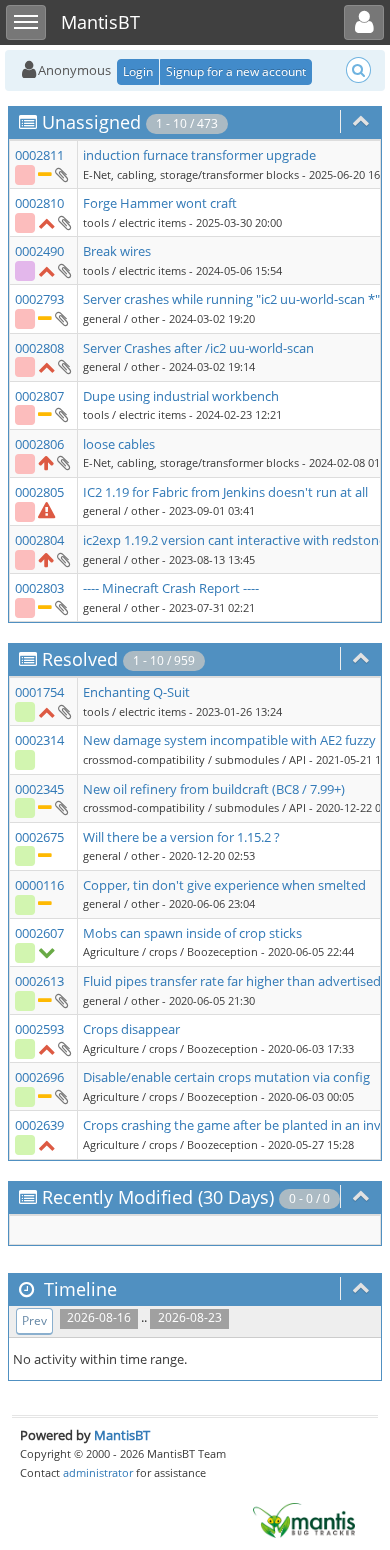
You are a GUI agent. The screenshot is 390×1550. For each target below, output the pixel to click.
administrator (98, 1472)
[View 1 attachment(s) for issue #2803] (60, 607)
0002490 (39, 251)
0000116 (39, 885)
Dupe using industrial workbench (181, 396)
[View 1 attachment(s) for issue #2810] (63, 222)
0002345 (39, 789)
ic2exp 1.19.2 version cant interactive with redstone (234, 540)
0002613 (39, 981)
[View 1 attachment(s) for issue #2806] (62, 462)
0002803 (39, 588)
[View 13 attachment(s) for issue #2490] (63, 270)
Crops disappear (131, 1029)
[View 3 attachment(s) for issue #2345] (60, 807)
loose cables (119, 444)
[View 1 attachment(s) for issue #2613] (60, 1000)
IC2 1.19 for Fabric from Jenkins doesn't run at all (225, 492)
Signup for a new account (236, 71)
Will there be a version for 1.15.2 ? (181, 837)
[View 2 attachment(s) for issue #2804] (62, 559)
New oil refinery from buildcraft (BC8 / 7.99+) (214, 789)
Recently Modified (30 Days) (158, 1197)
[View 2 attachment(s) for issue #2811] (60, 174)
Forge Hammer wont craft (160, 203)
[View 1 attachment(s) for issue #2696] (60, 1096)
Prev (34, 1320)
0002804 (39, 540)
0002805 (39, 492)
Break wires (117, 251)
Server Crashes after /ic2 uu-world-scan (198, 348)
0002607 (39, 933)
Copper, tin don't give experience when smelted (224, 885)
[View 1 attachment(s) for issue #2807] (60, 414)
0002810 (39, 203)
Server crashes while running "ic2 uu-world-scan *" (231, 299)
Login (138, 71)
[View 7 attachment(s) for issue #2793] (60, 318)
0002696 (39, 1077)
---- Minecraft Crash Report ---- (171, 588)
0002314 (39, 740)
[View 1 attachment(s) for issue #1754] (63, 711)
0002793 (39, 299)
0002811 (39, 155)
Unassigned (91, 122)
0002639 (39, 1125)
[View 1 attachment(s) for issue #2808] (63, 366)
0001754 (39, 692)
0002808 (39, 348)
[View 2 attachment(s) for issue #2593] (63, 1048)
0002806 (39, 444)
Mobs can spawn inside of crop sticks (192, 933)
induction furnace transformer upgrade (199, 155)
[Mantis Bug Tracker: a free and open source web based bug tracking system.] (304, 1519)
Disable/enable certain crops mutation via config (226, 1077)
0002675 (39, 837)
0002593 (39, 1029)
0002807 (39, 396)
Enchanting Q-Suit (136, 692)
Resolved (80, 659)
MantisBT (122, 1435)
